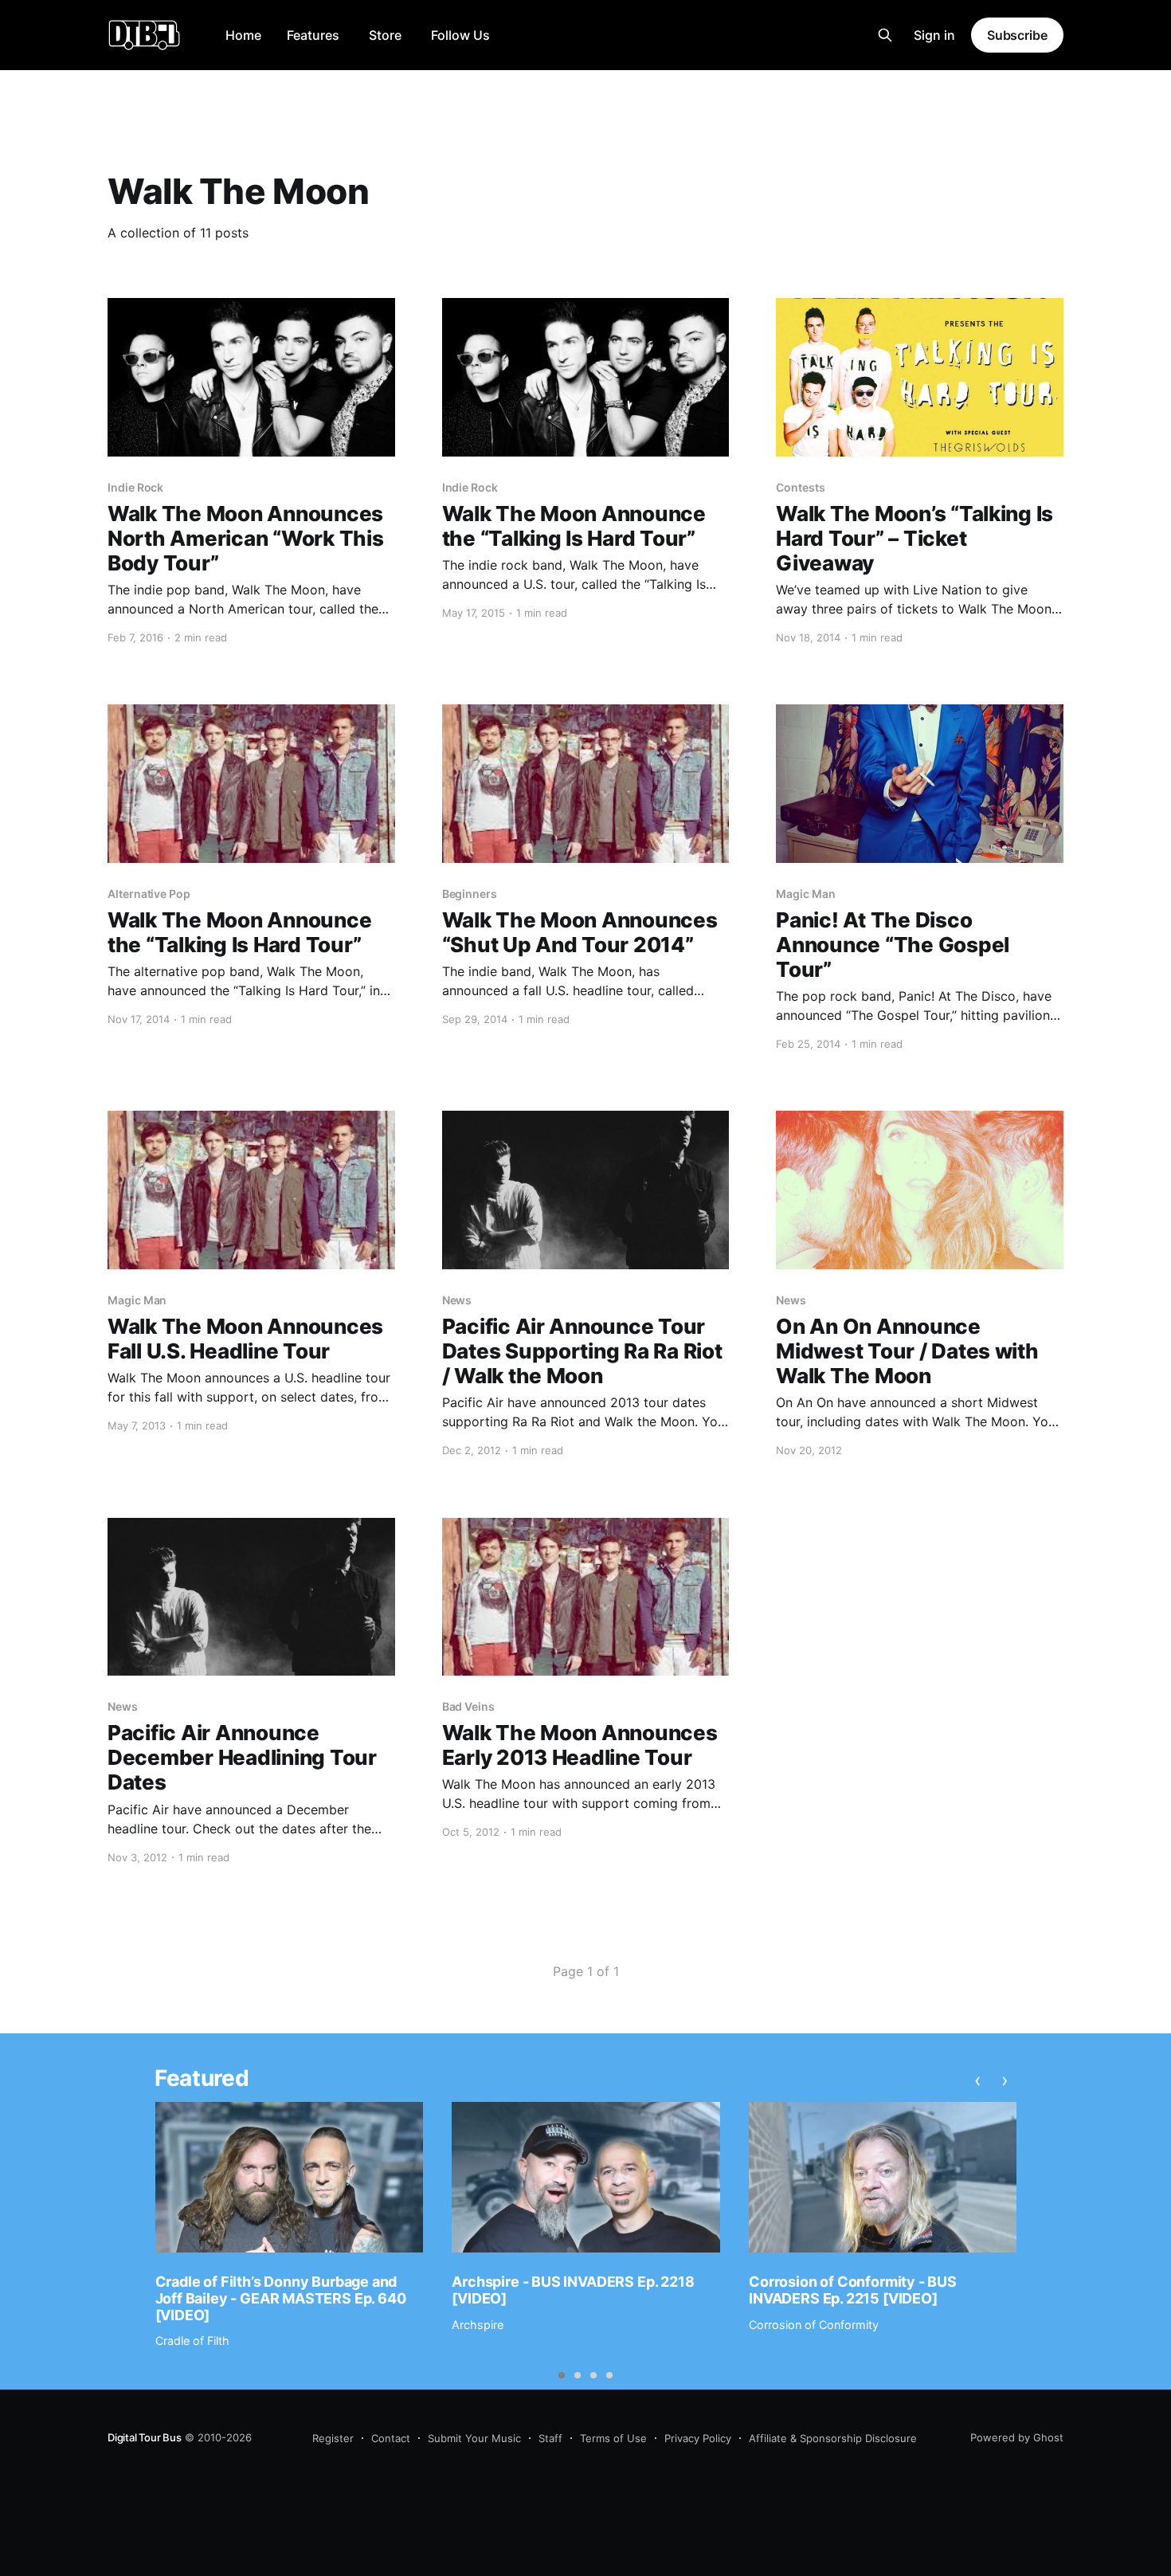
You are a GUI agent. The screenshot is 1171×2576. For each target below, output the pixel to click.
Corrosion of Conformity (814, 2325)
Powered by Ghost (1017, 2437)
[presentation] (977, 2080)
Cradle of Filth (192, 2341)
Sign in (934, 35)
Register (333, 2438)
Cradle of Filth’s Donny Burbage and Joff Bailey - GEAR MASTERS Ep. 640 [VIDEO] (281, 2298)
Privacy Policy (698, 2438)
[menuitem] (243, 35)
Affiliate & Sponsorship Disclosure (833, 2438)
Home (243, 35)
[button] (562, 2375)
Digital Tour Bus (145, 2437)
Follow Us (460, 35)
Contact (391, 2438)
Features (313, 35)
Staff (550, 2438)
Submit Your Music (474, 2438)
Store (385, 35)
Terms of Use (613, 2438)
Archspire (478, 2325)
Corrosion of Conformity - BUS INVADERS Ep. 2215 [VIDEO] (853, 2290)
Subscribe (1017, 35)
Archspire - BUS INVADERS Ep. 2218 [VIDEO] (573, 2290)
